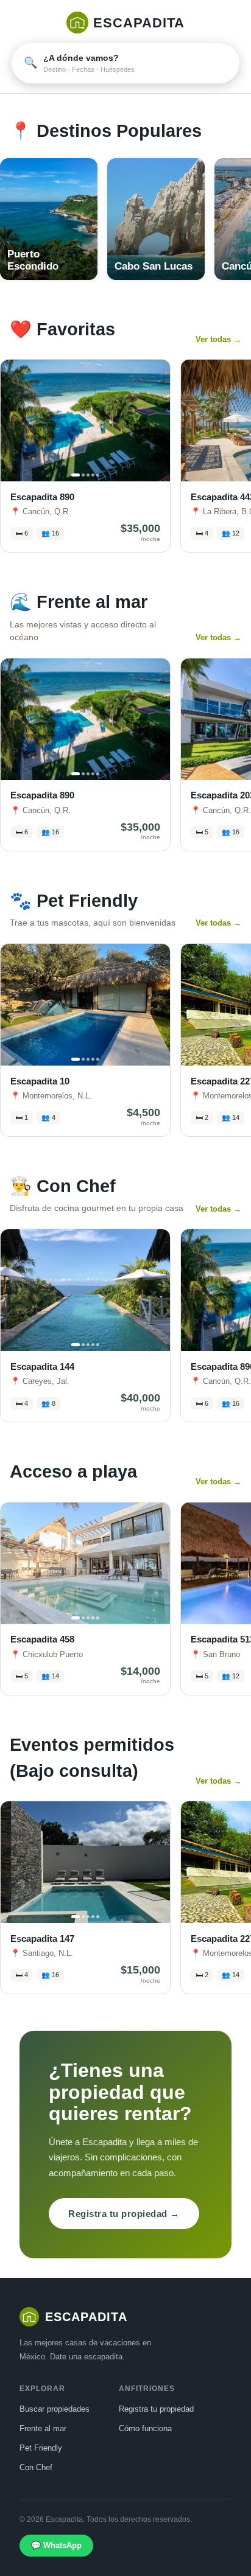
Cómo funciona (145, 2428)
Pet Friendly (41, 2448)
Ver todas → (218, 339)
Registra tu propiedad (156, 2409)
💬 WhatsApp (56, 2545)
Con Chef (36, 2467)
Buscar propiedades (55, 2409)
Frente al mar (43, 2428)
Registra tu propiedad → (124, 2214)
